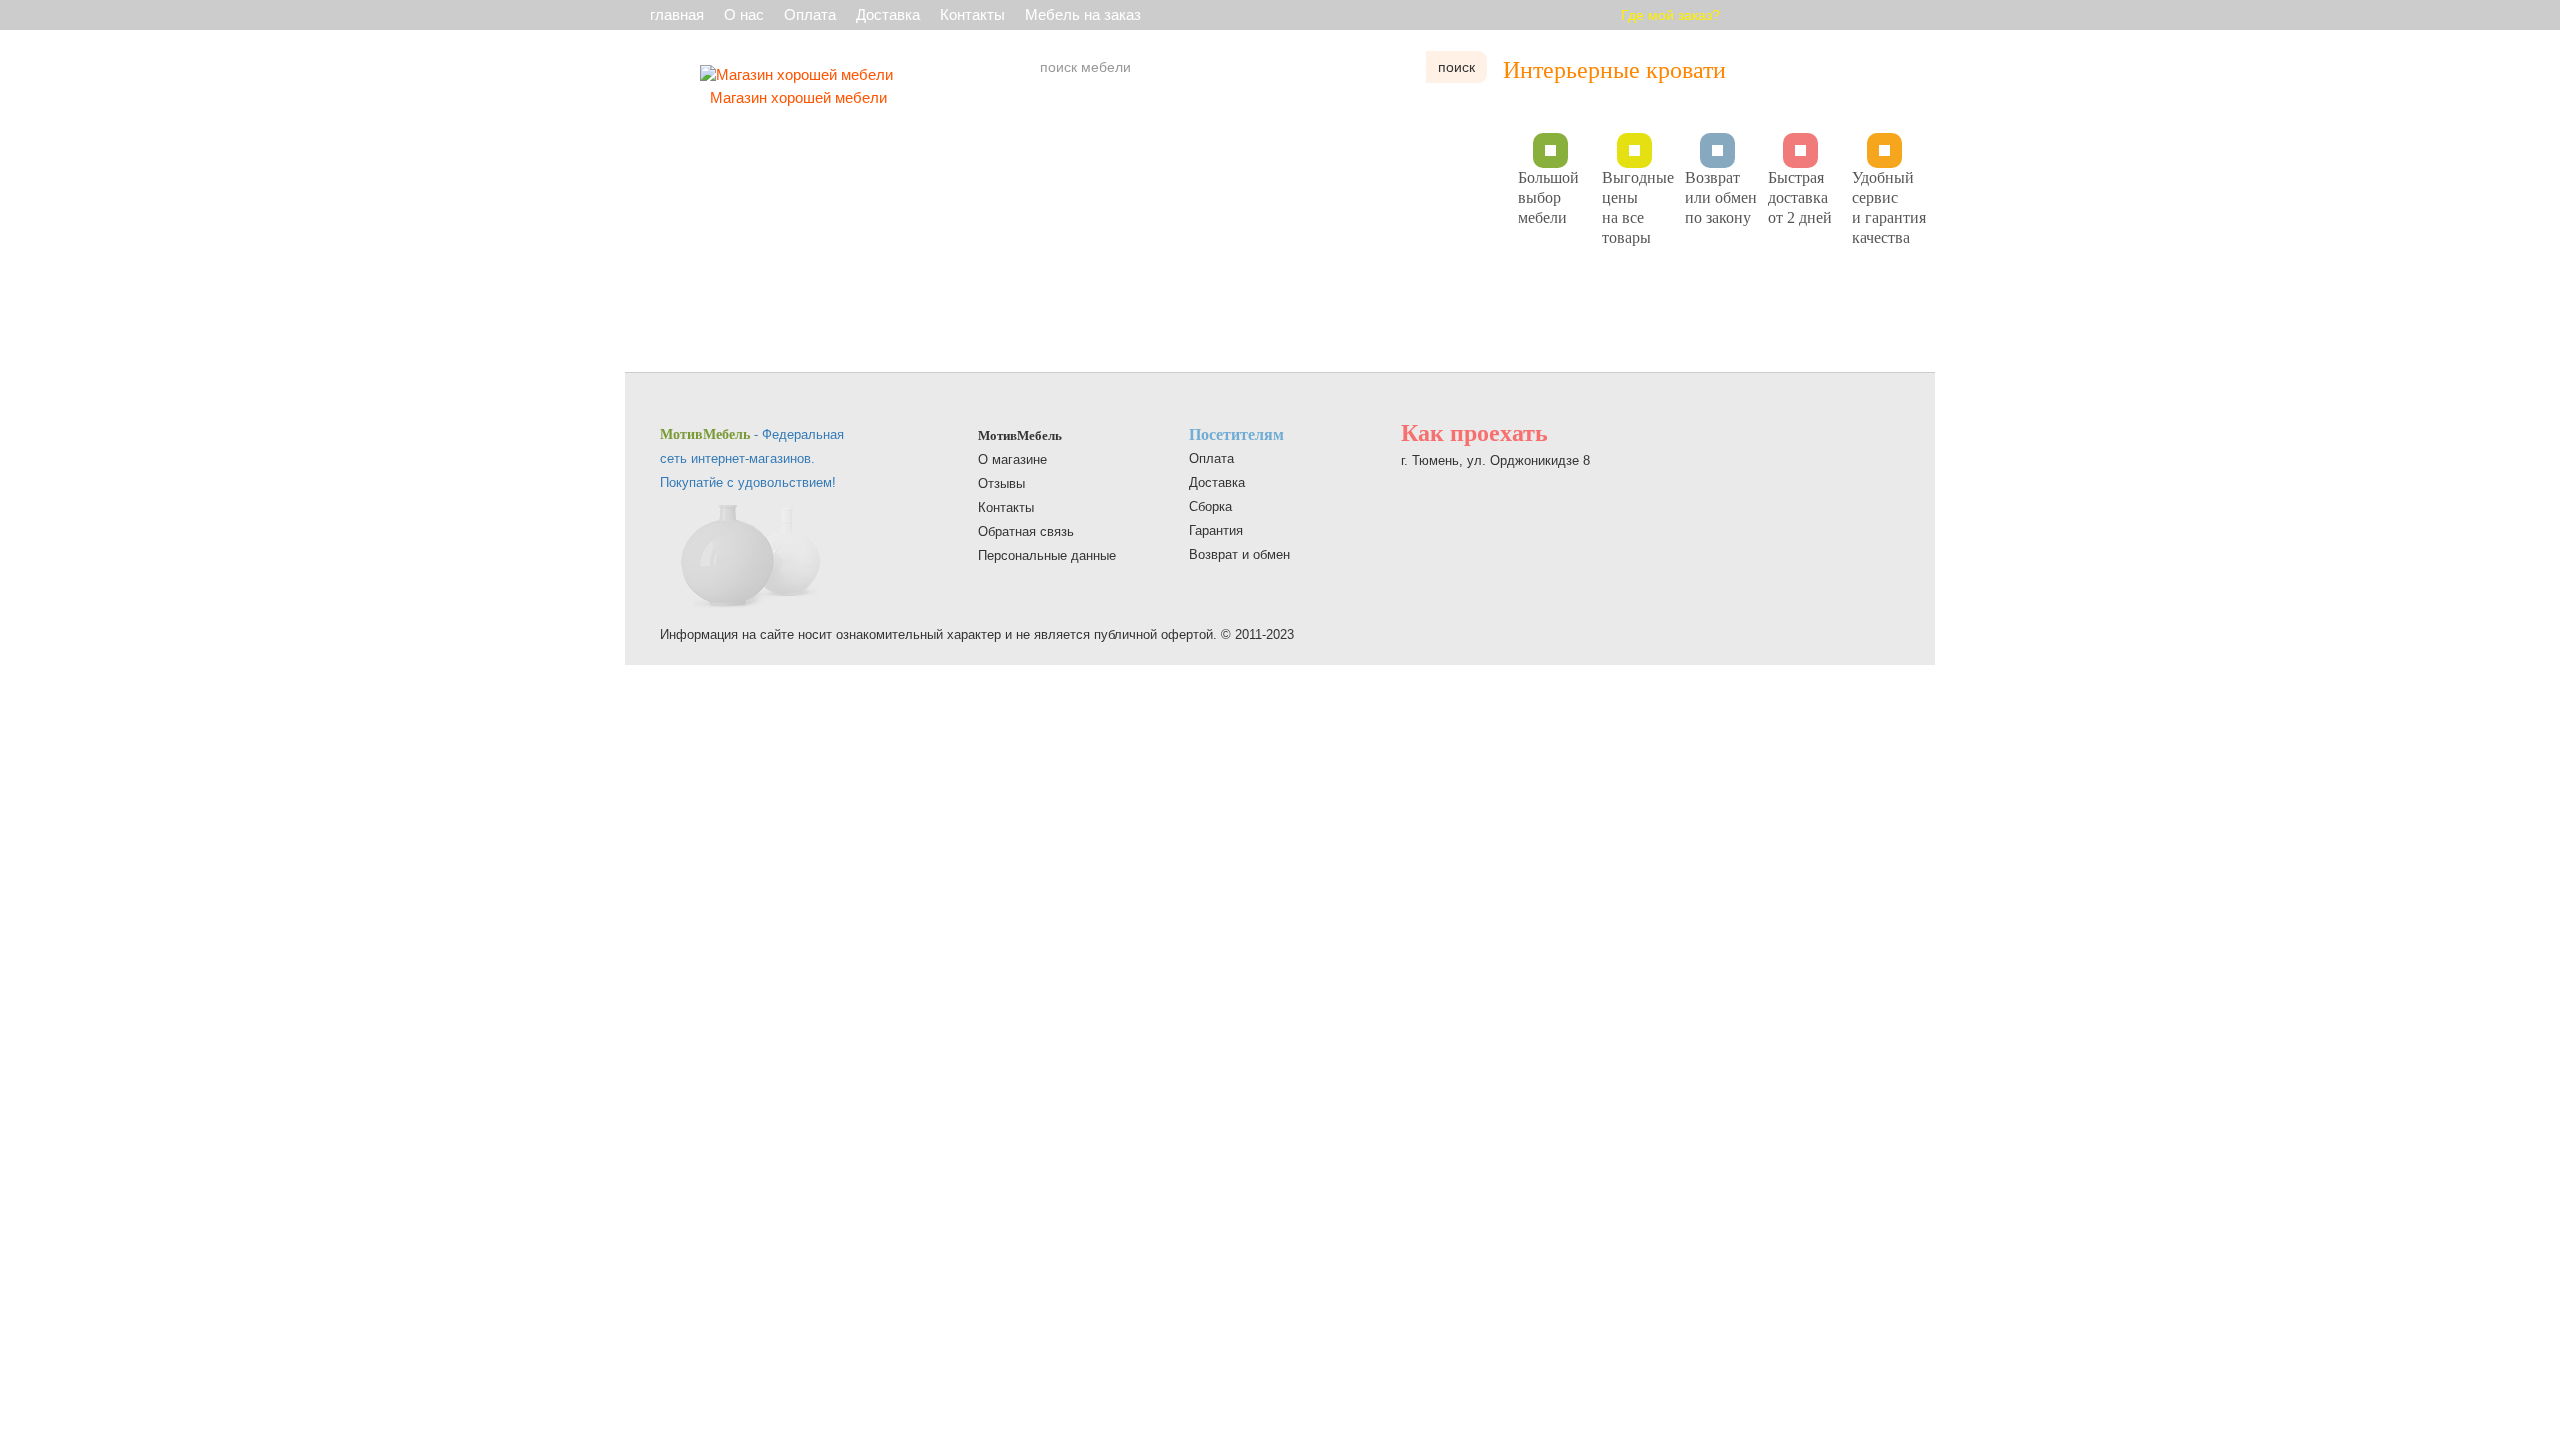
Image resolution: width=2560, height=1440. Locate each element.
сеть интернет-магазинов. (737, 458)
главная (677, 14)
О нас (744, 14)
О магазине (1012, 459)
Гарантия (1216, 530)
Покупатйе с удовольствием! (748, 482)
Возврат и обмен (1239, 554)
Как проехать (1474, 433)
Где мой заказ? (1670, 15)
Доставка (888, 14)
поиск (1456, 67)
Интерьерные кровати (1614, 70)
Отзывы (1001, 483)
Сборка (1210, 506)
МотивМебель (1020, 435)
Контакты (972, 14)
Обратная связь (1026, 531)
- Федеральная (752, 434)
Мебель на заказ (1083, 14)
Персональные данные (1047, 555)
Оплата (810, 14)
